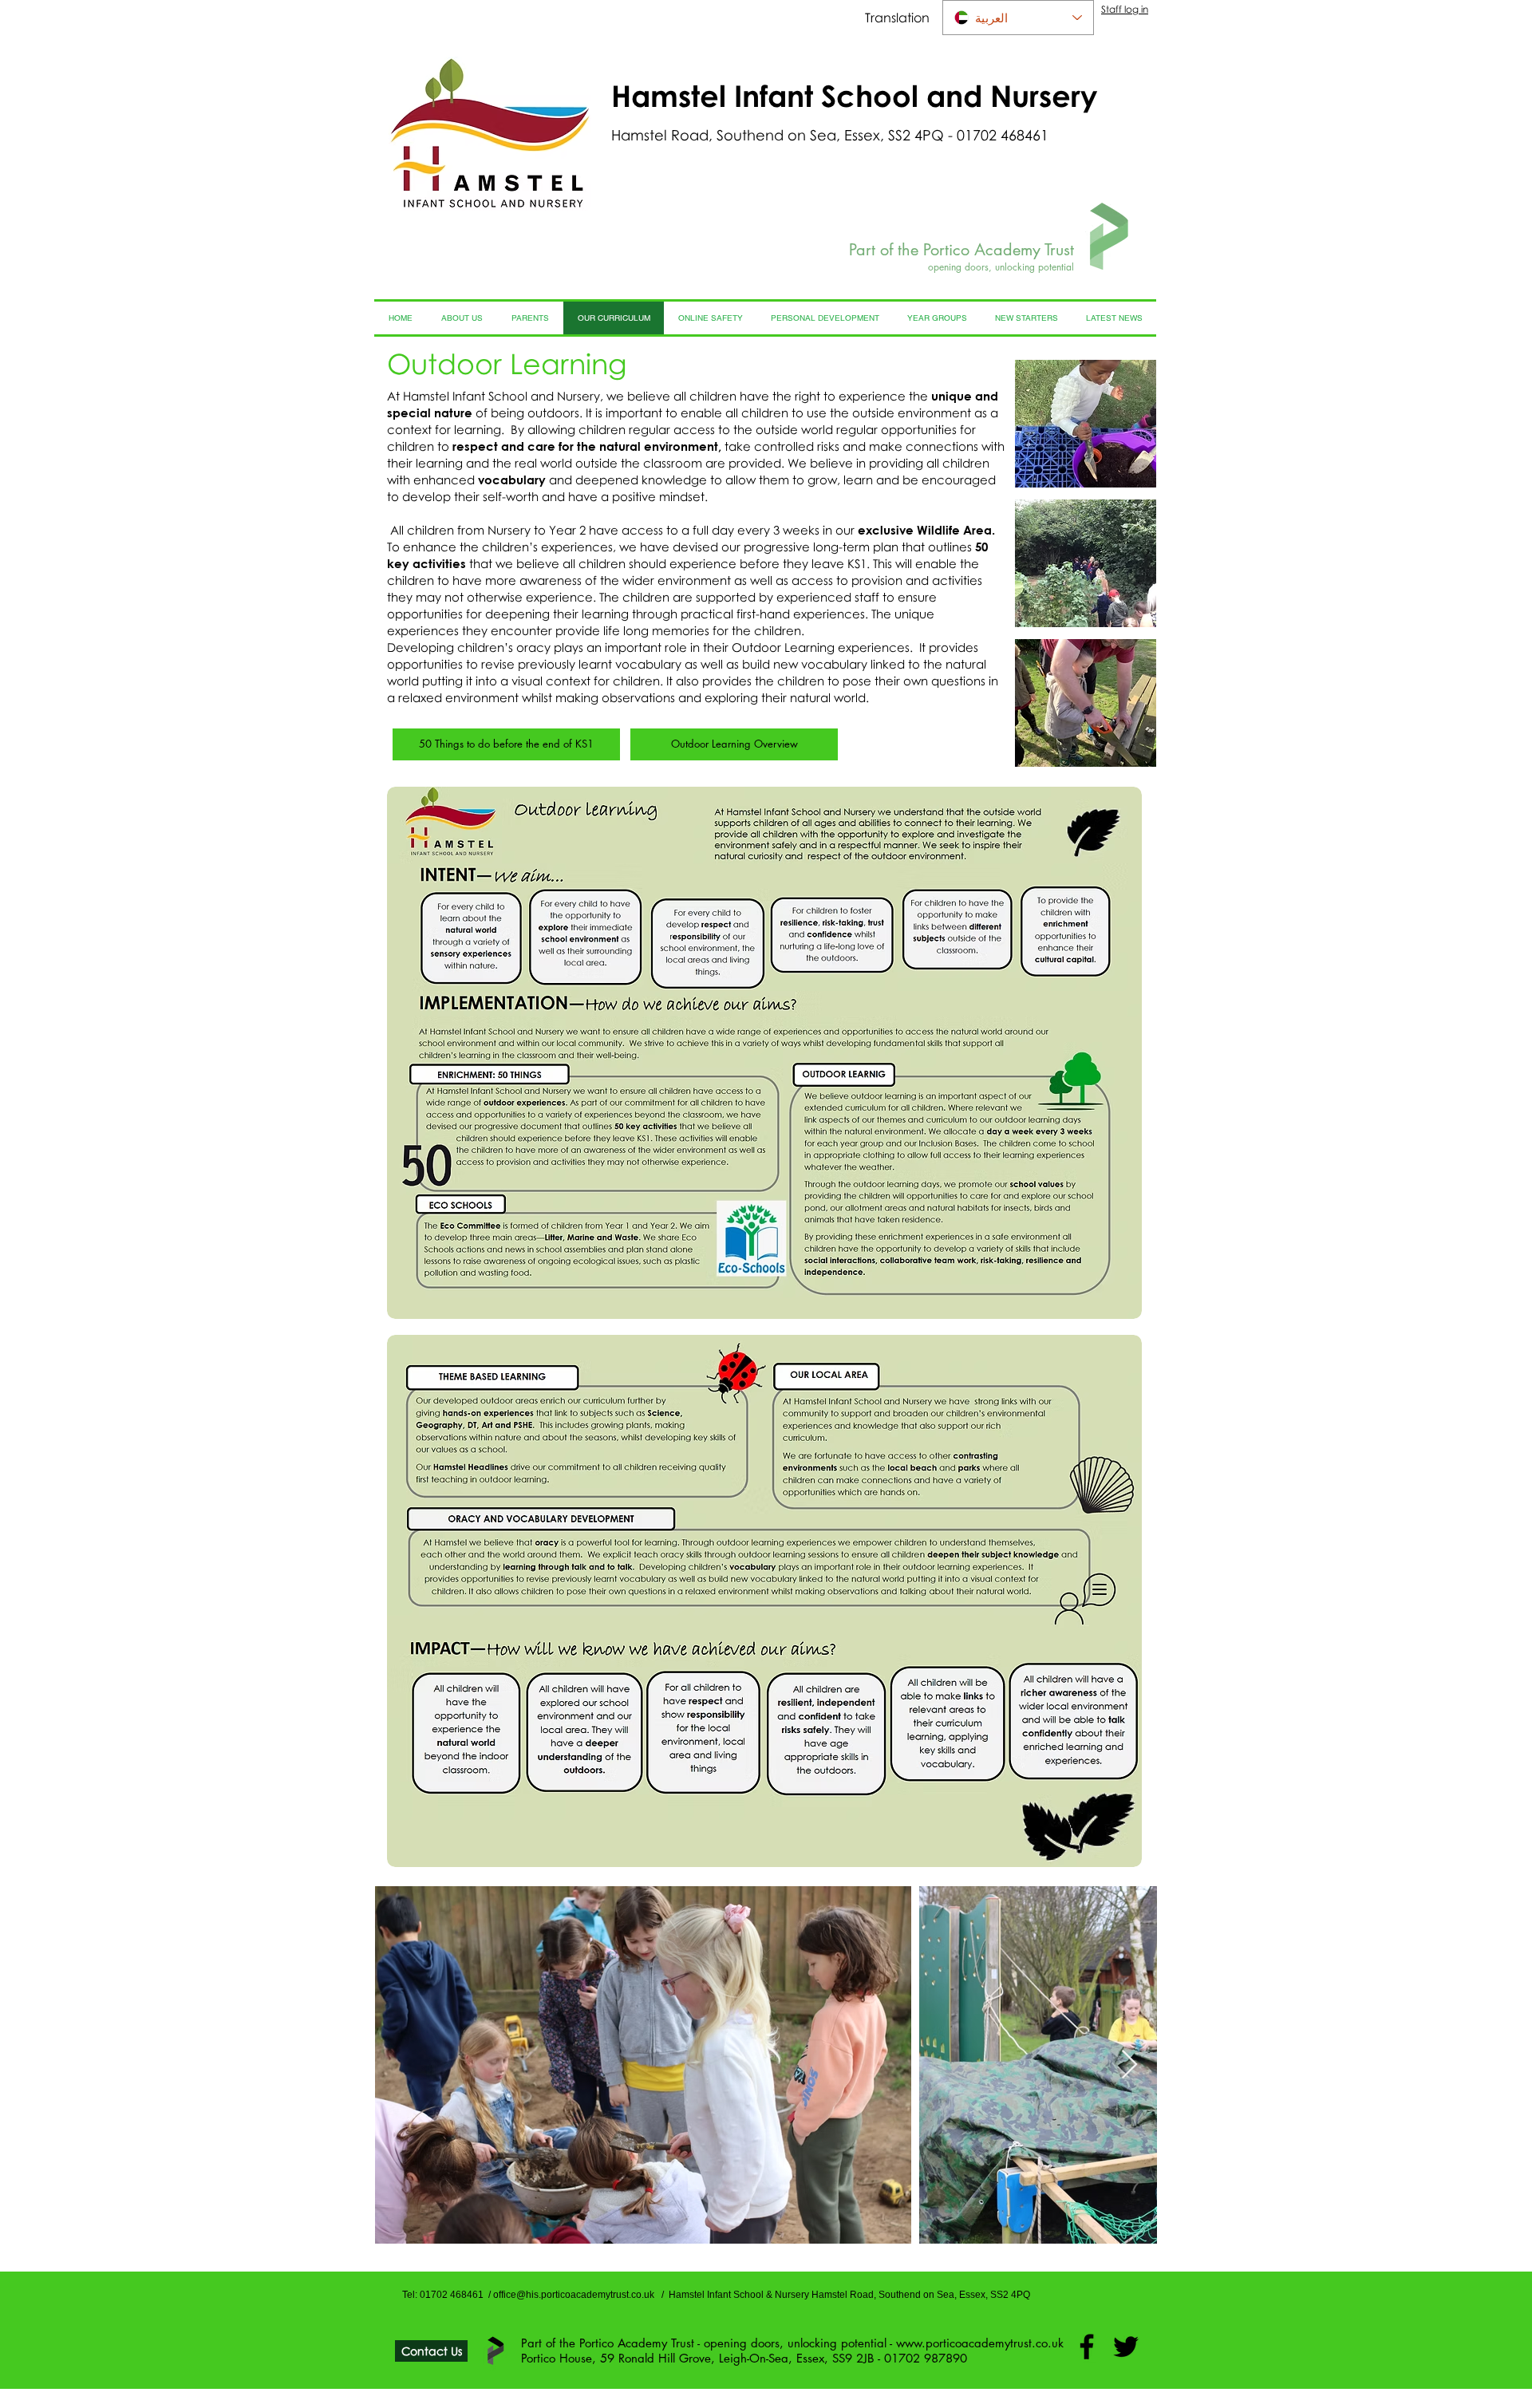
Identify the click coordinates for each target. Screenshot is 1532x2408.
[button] (1086, 424)
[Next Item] (1129, 2065)
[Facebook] (1087, 2347)
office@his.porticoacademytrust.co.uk (574, 2295)
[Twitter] (1126, 2347)
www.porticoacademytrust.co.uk (980, 2343)
